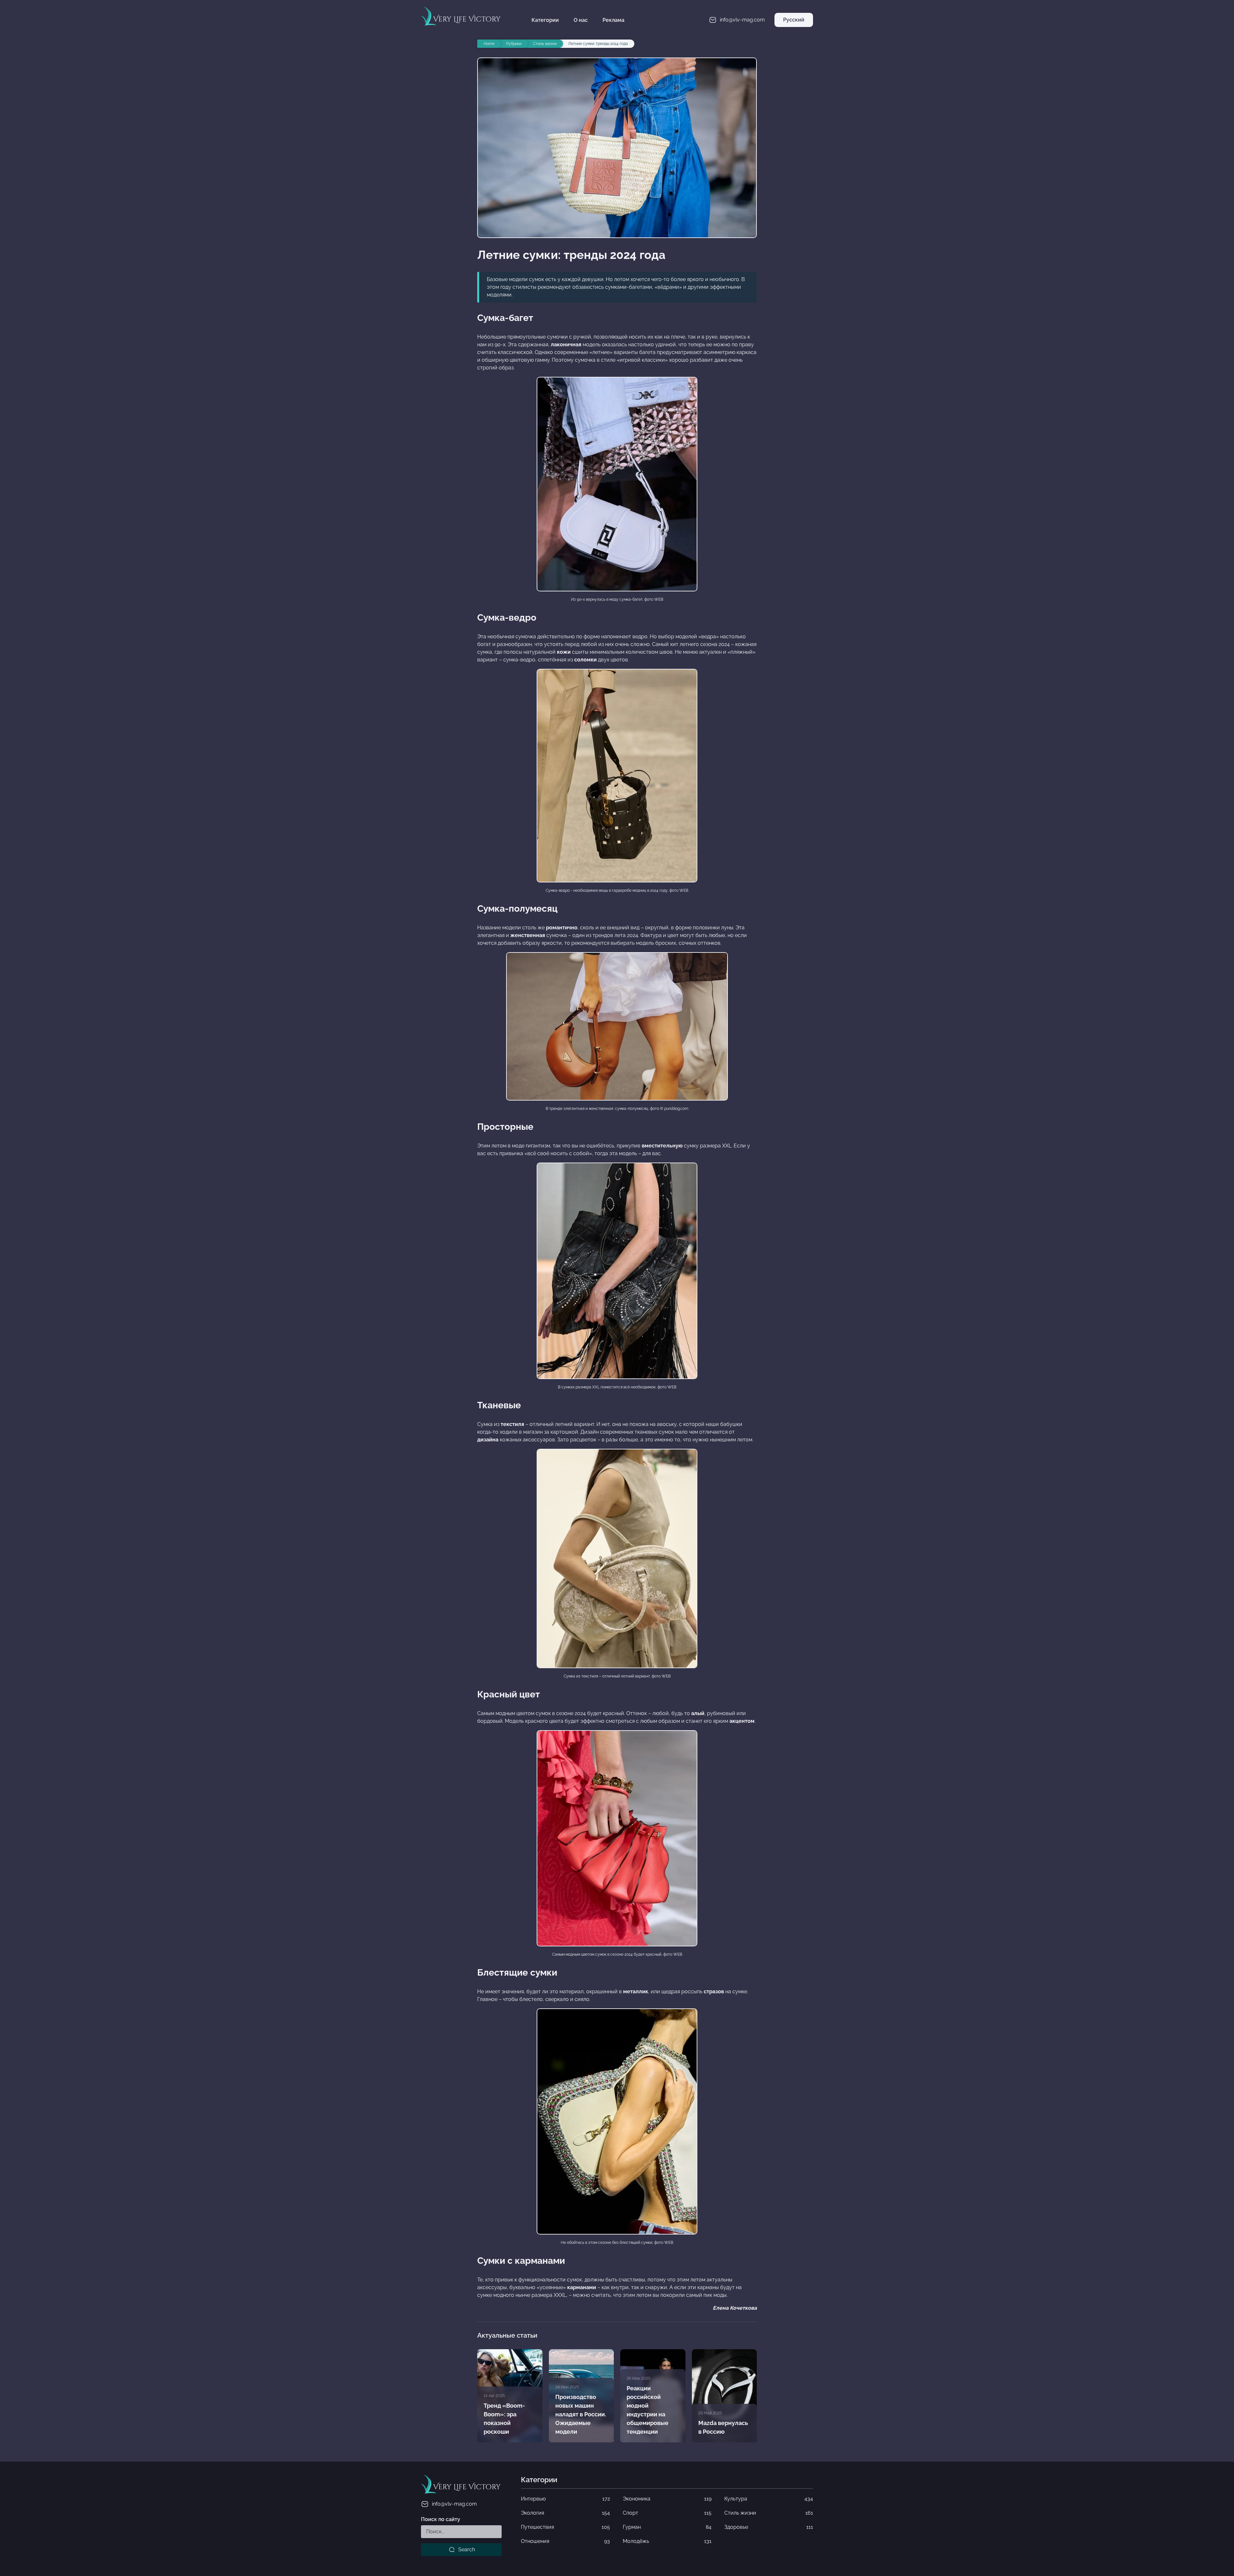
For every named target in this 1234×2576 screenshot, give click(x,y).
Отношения (565, 2541)
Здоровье (769, 2527)
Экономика (667, 2499)
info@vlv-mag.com (454, 2504)
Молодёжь (667, 2541)
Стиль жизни (769, 2513)
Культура (769, 2499)
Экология (565, 2513)
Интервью (565, 2499)
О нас (581, 20)
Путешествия (565, 2527)
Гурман (667, 2527)
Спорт (667, 2513)
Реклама (613, 20)
